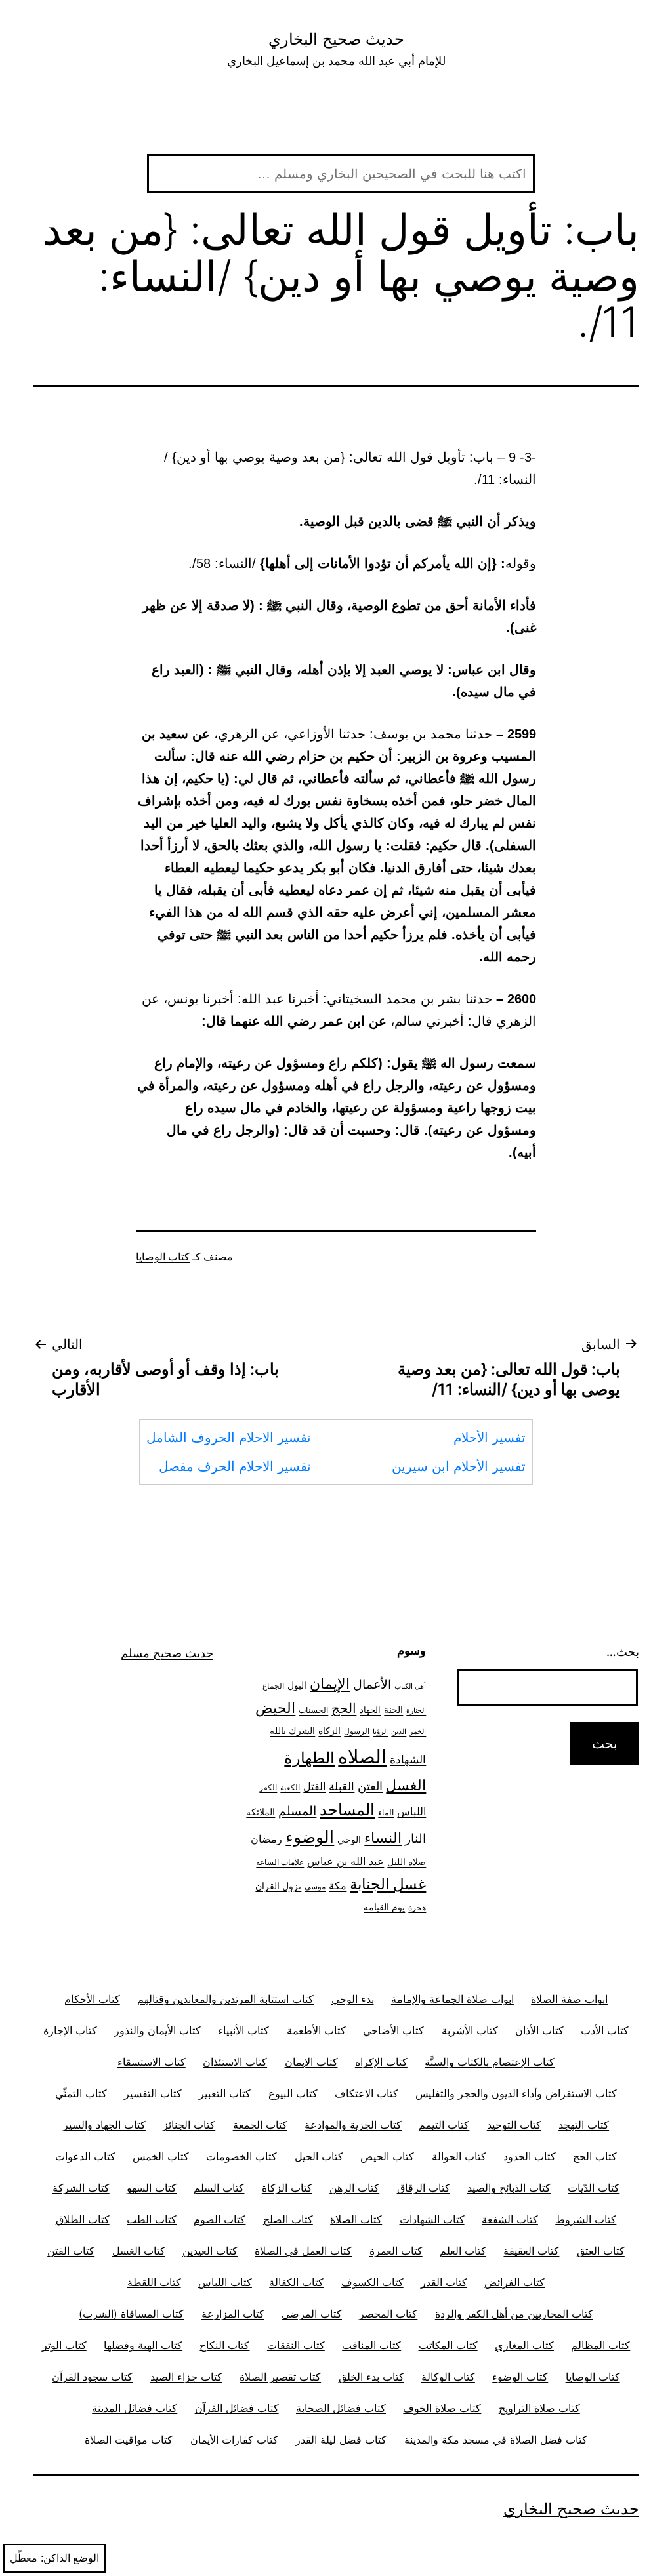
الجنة (393, 1709)
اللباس (411, 1812)
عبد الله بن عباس (346, 1861)
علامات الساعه (280, 1862)
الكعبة (290, 1788)
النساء (383, 1838)
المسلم (297, 1811)
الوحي (349, 1840)
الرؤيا (380, 1732)
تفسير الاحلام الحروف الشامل (229, 1438)
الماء (386, 1813)
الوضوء (310, 1837)
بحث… (623, 1652)
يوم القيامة (384, 1907)
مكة (338, 1886)
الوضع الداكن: (70, 2558)
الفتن (370, 1786)
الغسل (406, 1785)
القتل (314, 1787)
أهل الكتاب (410, 1686)
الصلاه (362, 1757)
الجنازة (416, 1711)
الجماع (273, 1686)
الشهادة (408, 1760)
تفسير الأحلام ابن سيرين (459, 1466)
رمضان (266, 1839)
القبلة (342, 1786)
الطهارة (309, 1758)
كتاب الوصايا (163, 1257)
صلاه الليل (407, 1862)
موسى (315, 1887)
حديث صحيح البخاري (336, 39)
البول (297, 1685)
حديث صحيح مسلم (167, 1653)
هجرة (417, 1908)
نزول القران (278, 1886)
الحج (344, 1708)
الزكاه (329, 1730)
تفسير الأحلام (490, 1438)
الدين (399, 1732)
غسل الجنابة (388, 1884)
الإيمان (330, 1683)
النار (415, 1838)
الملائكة (261, 1812)
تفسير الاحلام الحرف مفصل (235, 1466)
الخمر (418, 1732)
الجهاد (370, 1710)
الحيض (275, 1708)
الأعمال (372, 1684)
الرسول (357, 1731)
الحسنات (313, 1710)
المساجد (347, 1810)
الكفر (268, 1788)
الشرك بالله (292, 1731)
